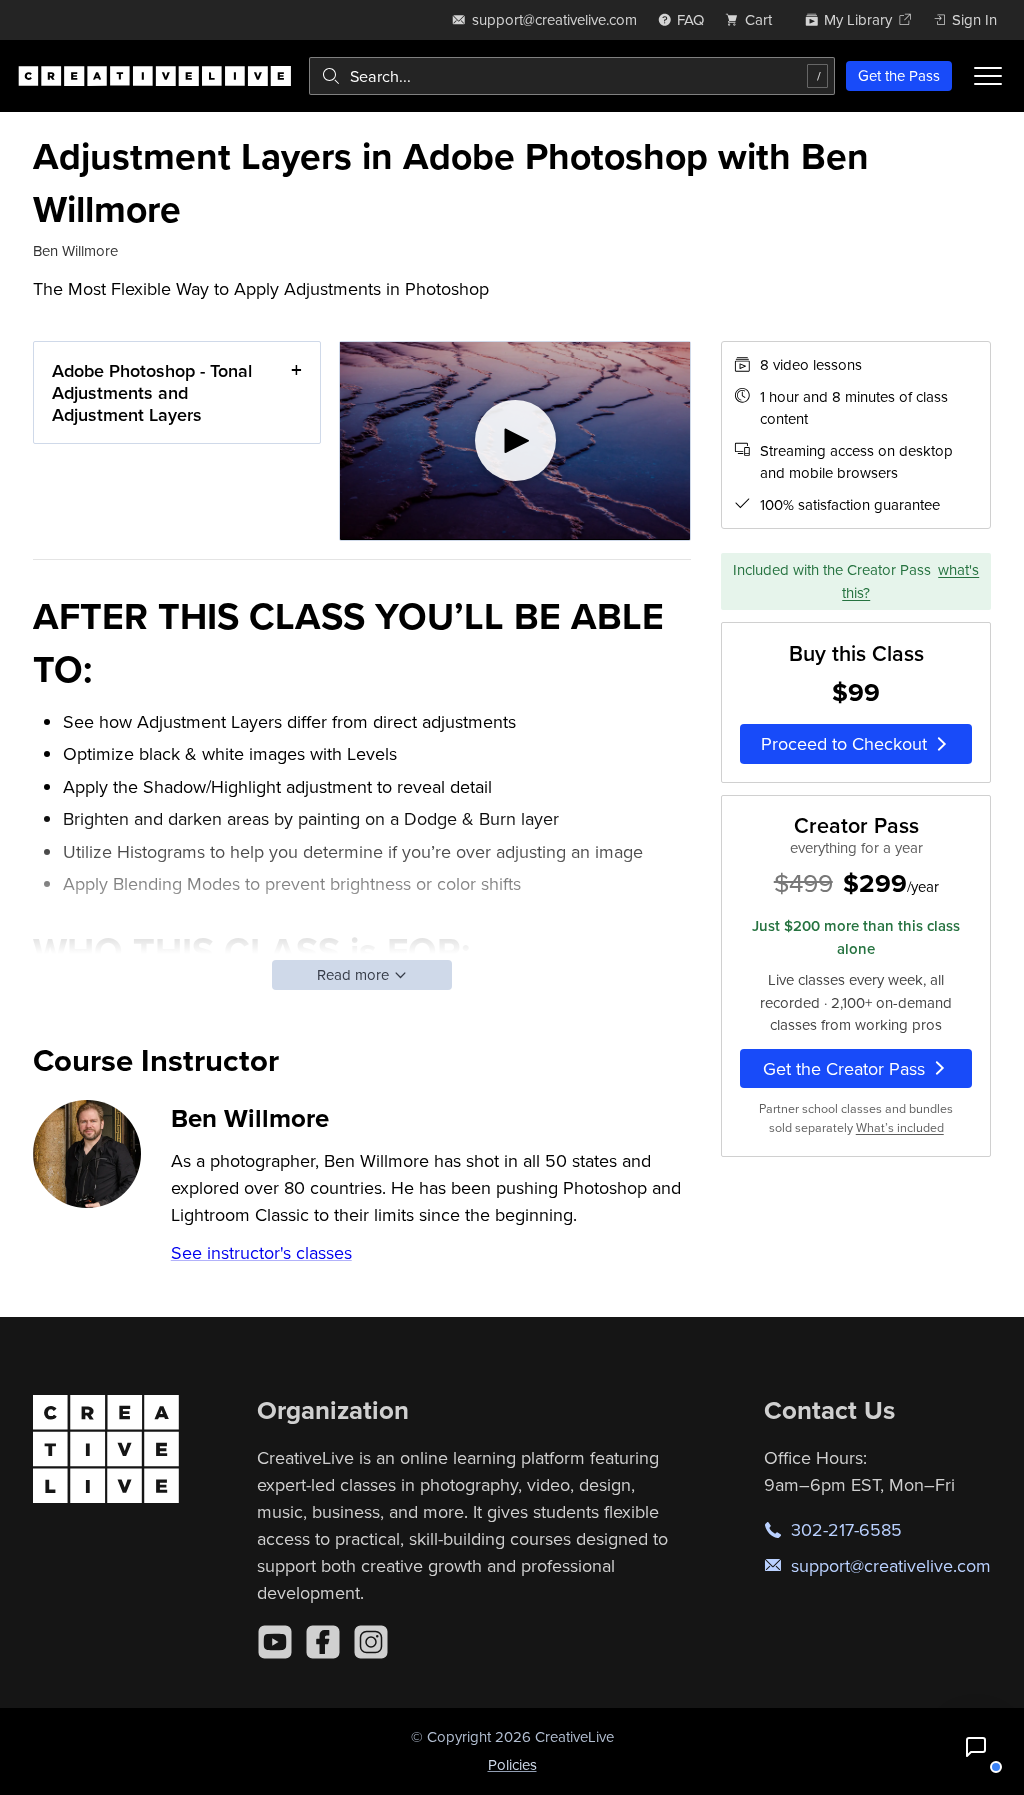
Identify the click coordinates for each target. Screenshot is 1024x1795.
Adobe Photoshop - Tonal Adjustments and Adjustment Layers (152, 392)
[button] (976, 1747)
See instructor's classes (261, 1252)
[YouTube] (275, 1642)
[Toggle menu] (988, 76)
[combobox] (572, 76)
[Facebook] (323, 1642)
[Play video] (515, 440)
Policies (512, 1764)
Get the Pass (899, 75)
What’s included (900, 1127)
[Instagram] (371, 1642)
